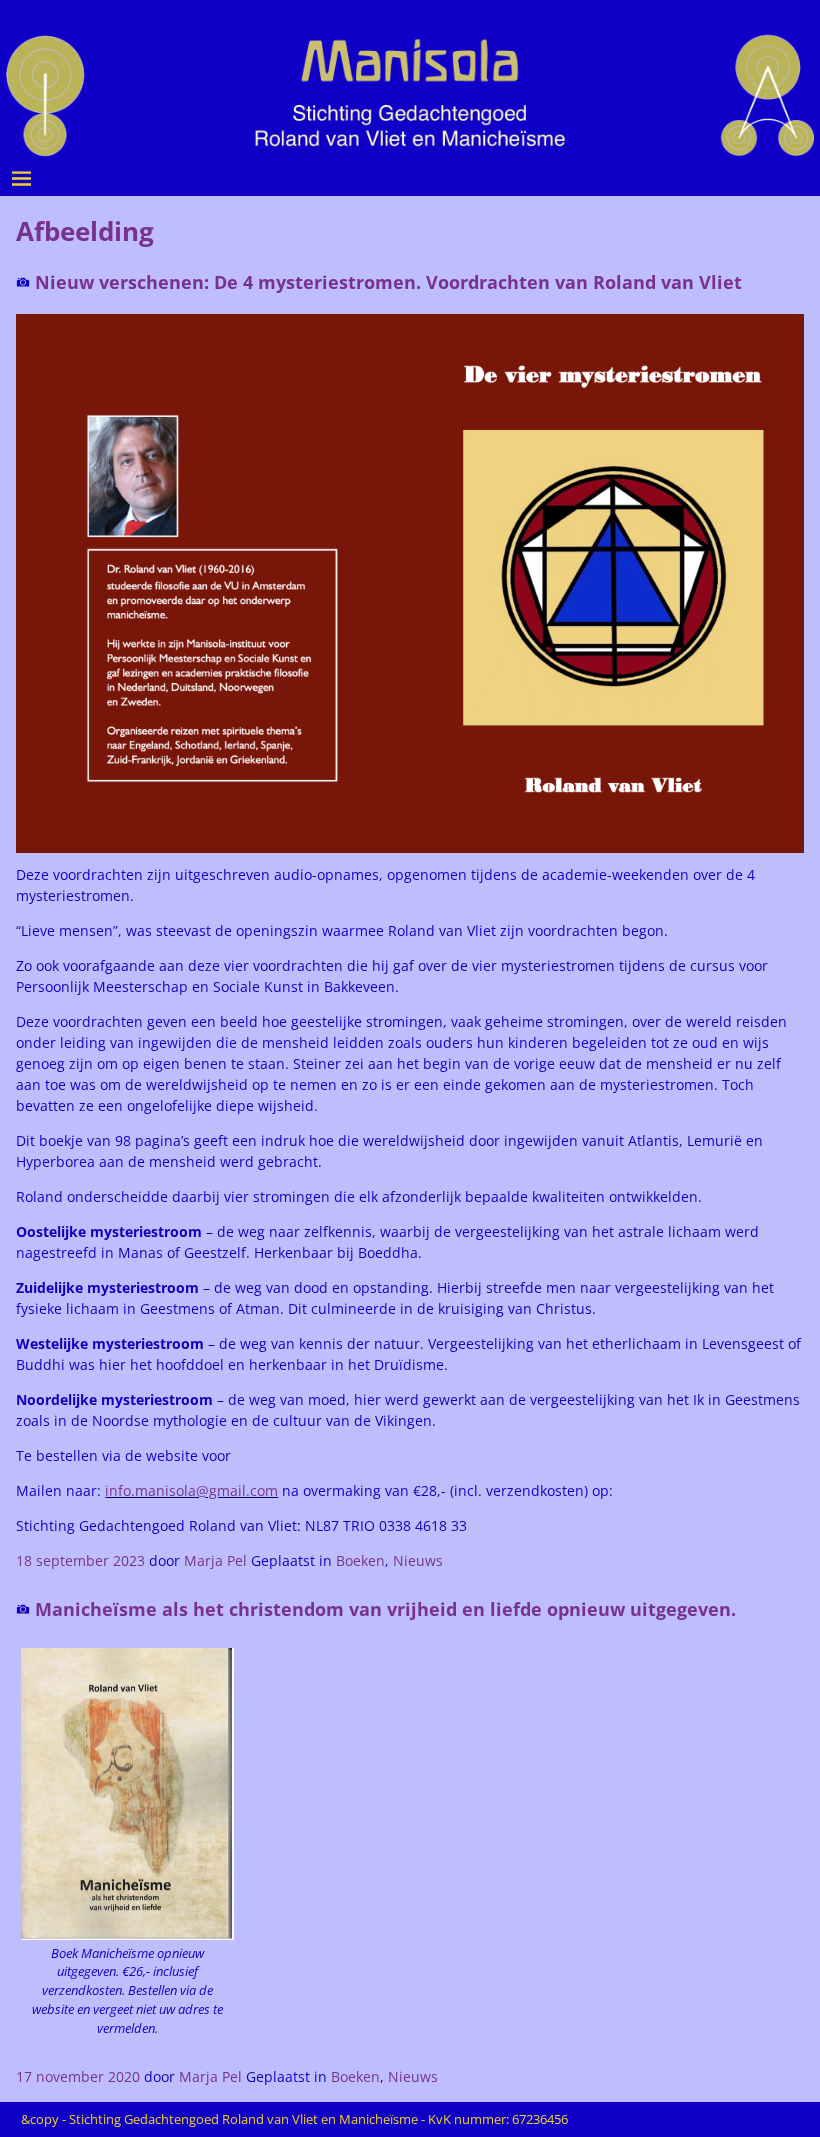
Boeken (360, 1560)
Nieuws (418, 1560)
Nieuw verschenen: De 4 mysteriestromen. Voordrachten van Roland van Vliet (388, 282)
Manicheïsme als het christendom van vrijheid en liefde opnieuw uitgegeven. (385, 1609)
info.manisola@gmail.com (191, 1490)
